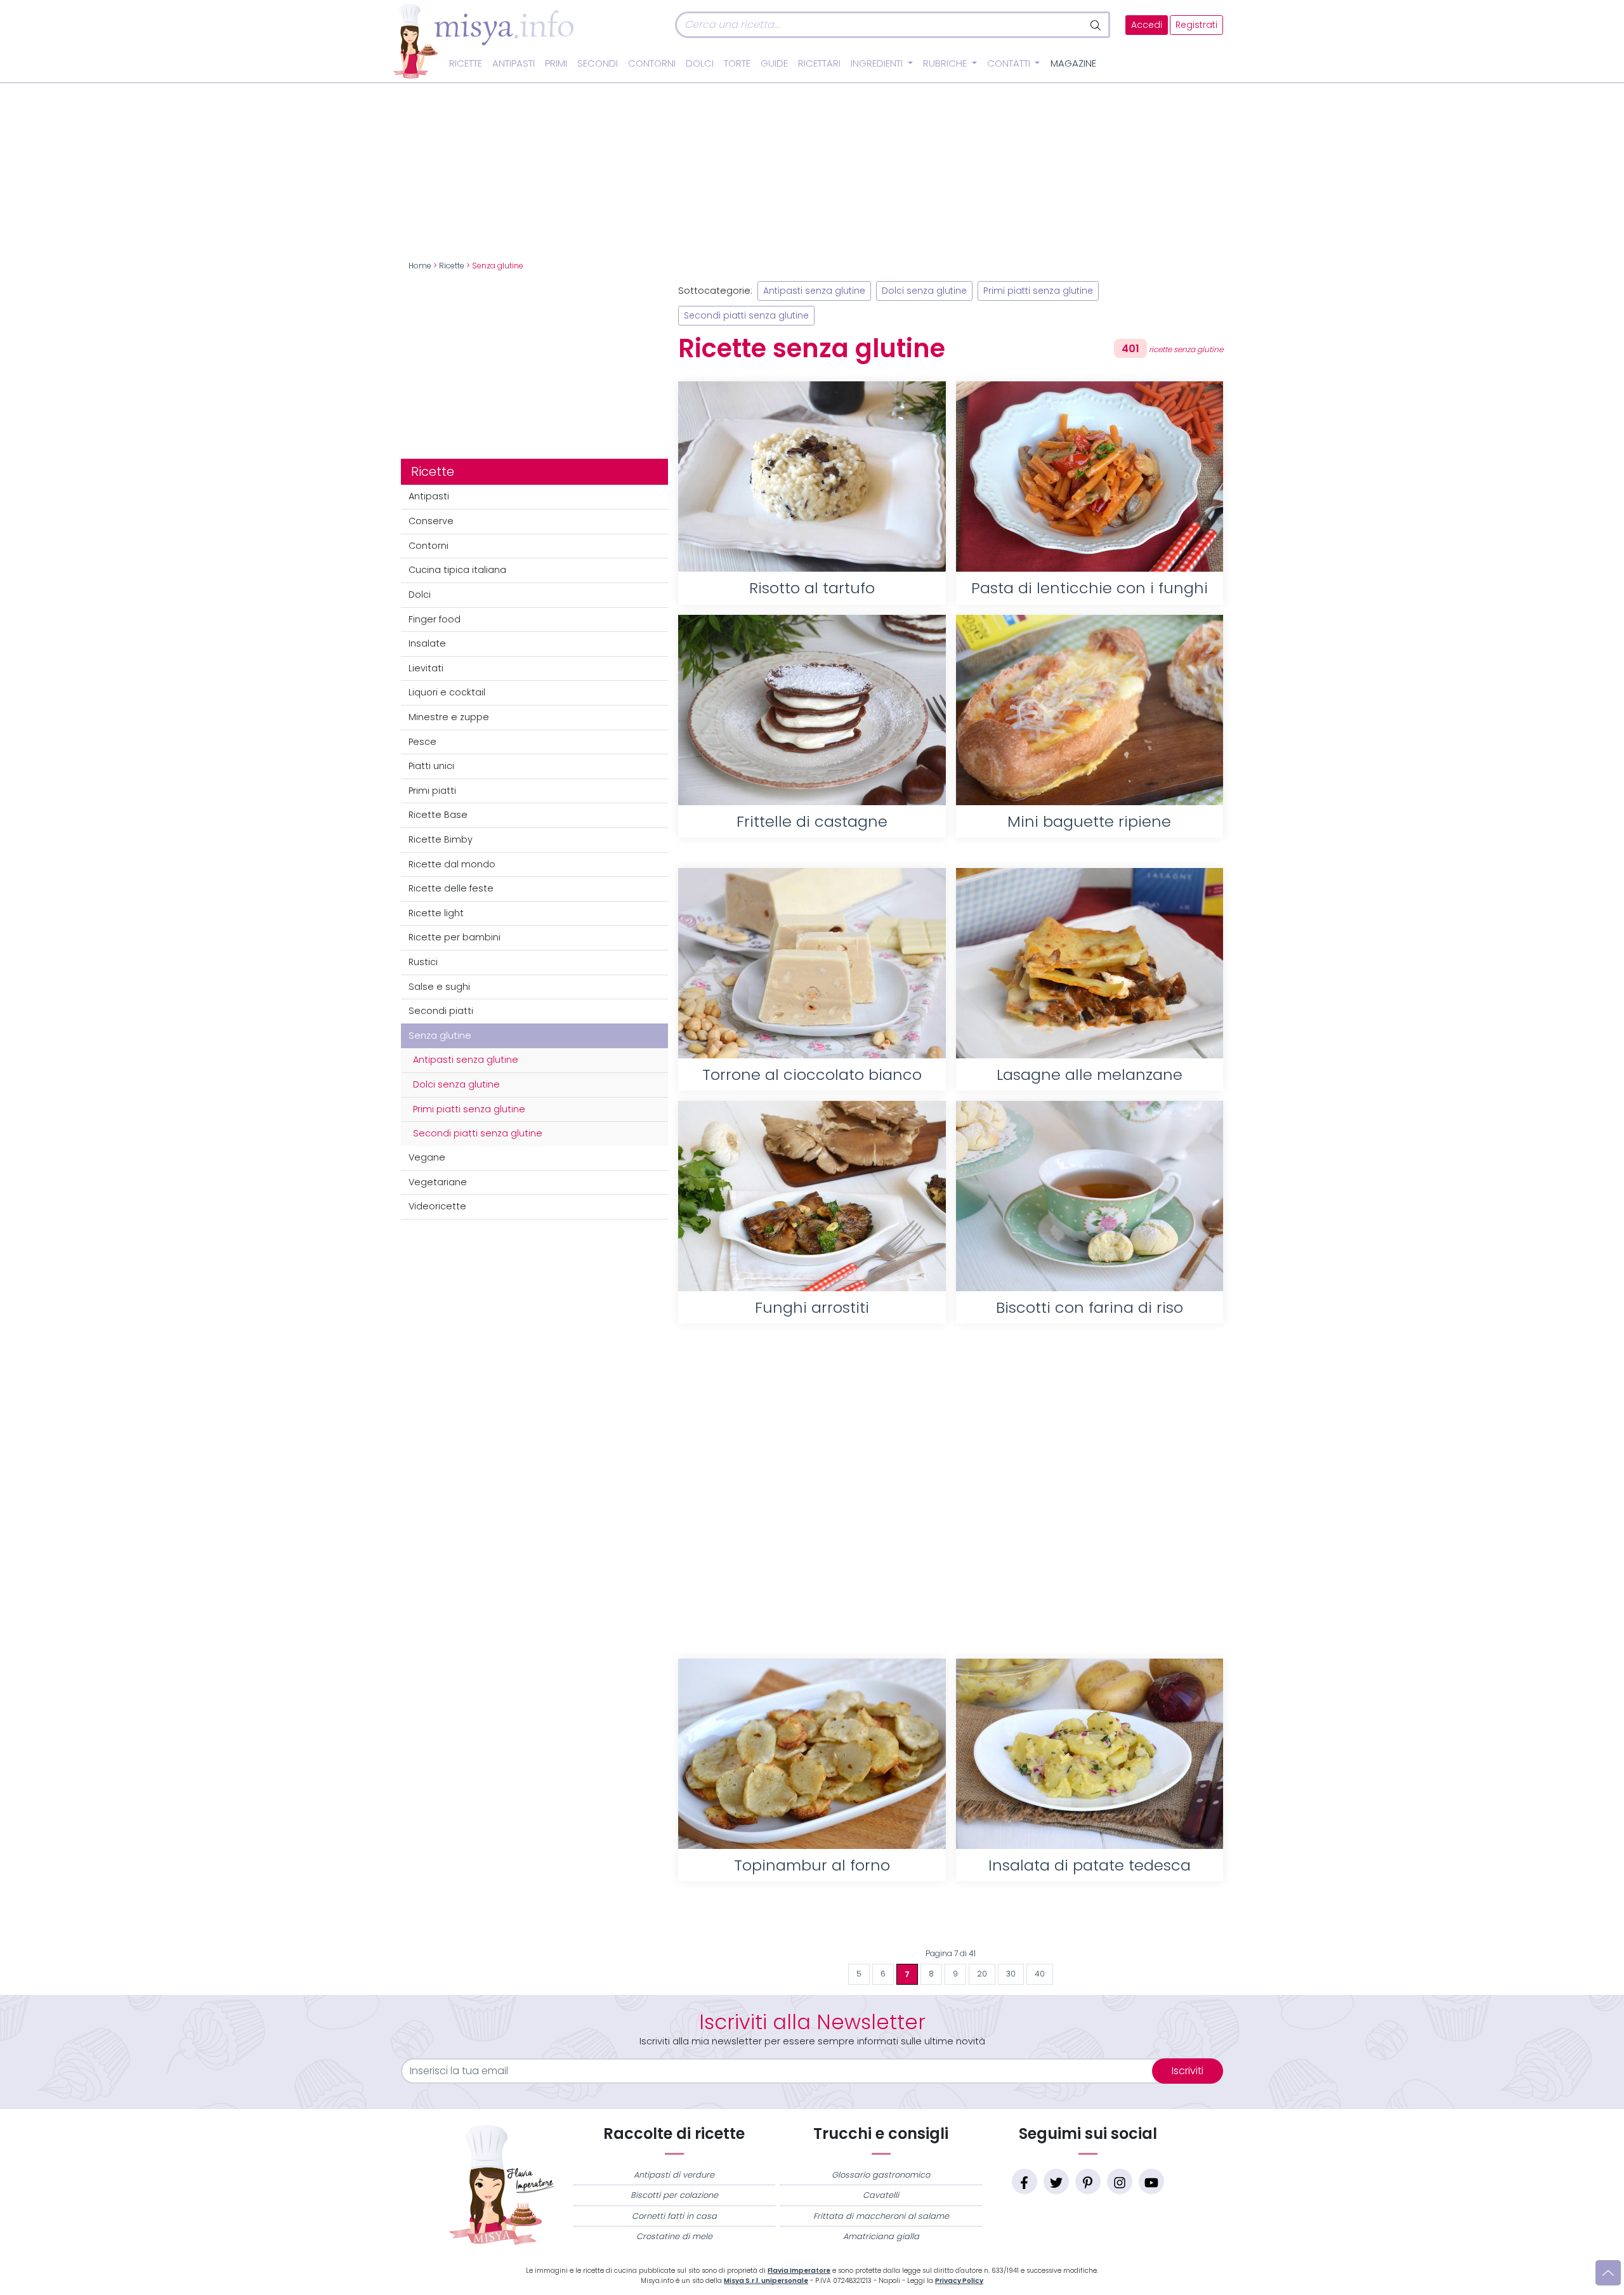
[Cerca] (1097, 25)
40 (1040, 1974)
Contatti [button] (1010, 63)
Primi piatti (432, 791)
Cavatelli (881, 2195)
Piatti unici (431, 766)
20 (982, 1974)
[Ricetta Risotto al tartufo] (812, 477)
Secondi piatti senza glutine (478, 1133)
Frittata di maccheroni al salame (881, 2216)
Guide (774, 63)
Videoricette (437, 1206)
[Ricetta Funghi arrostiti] (812, 1196)
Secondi (598, 63)
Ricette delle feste (451, 888)
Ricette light (436, 913)
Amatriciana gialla (881, 2236)
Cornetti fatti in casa (674, 2216)
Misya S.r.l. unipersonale (766, 2281)
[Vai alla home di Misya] (483, 41)
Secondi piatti (441, 1011)
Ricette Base (438, 815)
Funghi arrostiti (812, 1307)
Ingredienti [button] (878, 63)
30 (1011, 1974)
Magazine (1073, 63)
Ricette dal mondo (452, 864)
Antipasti (514, 63)
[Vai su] (1608, 2273)
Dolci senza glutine (456, 1084)
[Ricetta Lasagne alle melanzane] (1090, 963)
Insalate (427, 643)
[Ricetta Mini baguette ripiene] (1090, 710)
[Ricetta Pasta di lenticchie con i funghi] (1090, 477)
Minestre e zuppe (449, 717)
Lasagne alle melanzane (1090, 1075)
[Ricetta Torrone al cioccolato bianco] (812, 963)
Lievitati (426, 668)
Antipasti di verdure (674, 2175)
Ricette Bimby (441, 839)
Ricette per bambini (455, 937)
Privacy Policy (959, 2281)
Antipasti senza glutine (466, 1060)
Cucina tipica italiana (457, 570)
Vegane (427, 1157)
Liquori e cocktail (447, 692)
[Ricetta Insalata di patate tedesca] (1090, 1754)
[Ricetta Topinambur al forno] (812, 1754)
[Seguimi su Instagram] (1120, 2181)
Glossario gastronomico (881, 2175)
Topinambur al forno (812, 1865)
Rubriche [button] (946, 63)
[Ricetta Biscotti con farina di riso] (1090, 1196)
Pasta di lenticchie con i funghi (1090, 588)
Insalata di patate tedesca (1090, 1865)
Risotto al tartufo (812, 588)
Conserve (431, 521)
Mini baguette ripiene (1089, 821)
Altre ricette (951, 1922)
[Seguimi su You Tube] (1151, 2181)
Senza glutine (440, 1036)
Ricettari (819, 63)
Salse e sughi (439, 987)
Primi (556, 63)
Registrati (1196, 25)
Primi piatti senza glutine (469, 1109)
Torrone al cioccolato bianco (812, 1075)
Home (420, 266)
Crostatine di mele (674, 2236)
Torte (737, 63)
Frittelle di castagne (812, 821)
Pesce (422, 742)
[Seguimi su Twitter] (1056, 2181)
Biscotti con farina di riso (1090, 1307)
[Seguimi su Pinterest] (1088, 2181)
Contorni (652, 63)
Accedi (1147, 25)
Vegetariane (438, 1182)
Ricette (466, 63)
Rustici (423, 962)
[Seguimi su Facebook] (1025, 2181)
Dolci (700, 63)
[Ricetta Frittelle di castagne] (812, 710)
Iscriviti (1188, 2071)
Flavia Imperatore (799, 2271)
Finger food (435, 619)
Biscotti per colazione (674, 2195)
